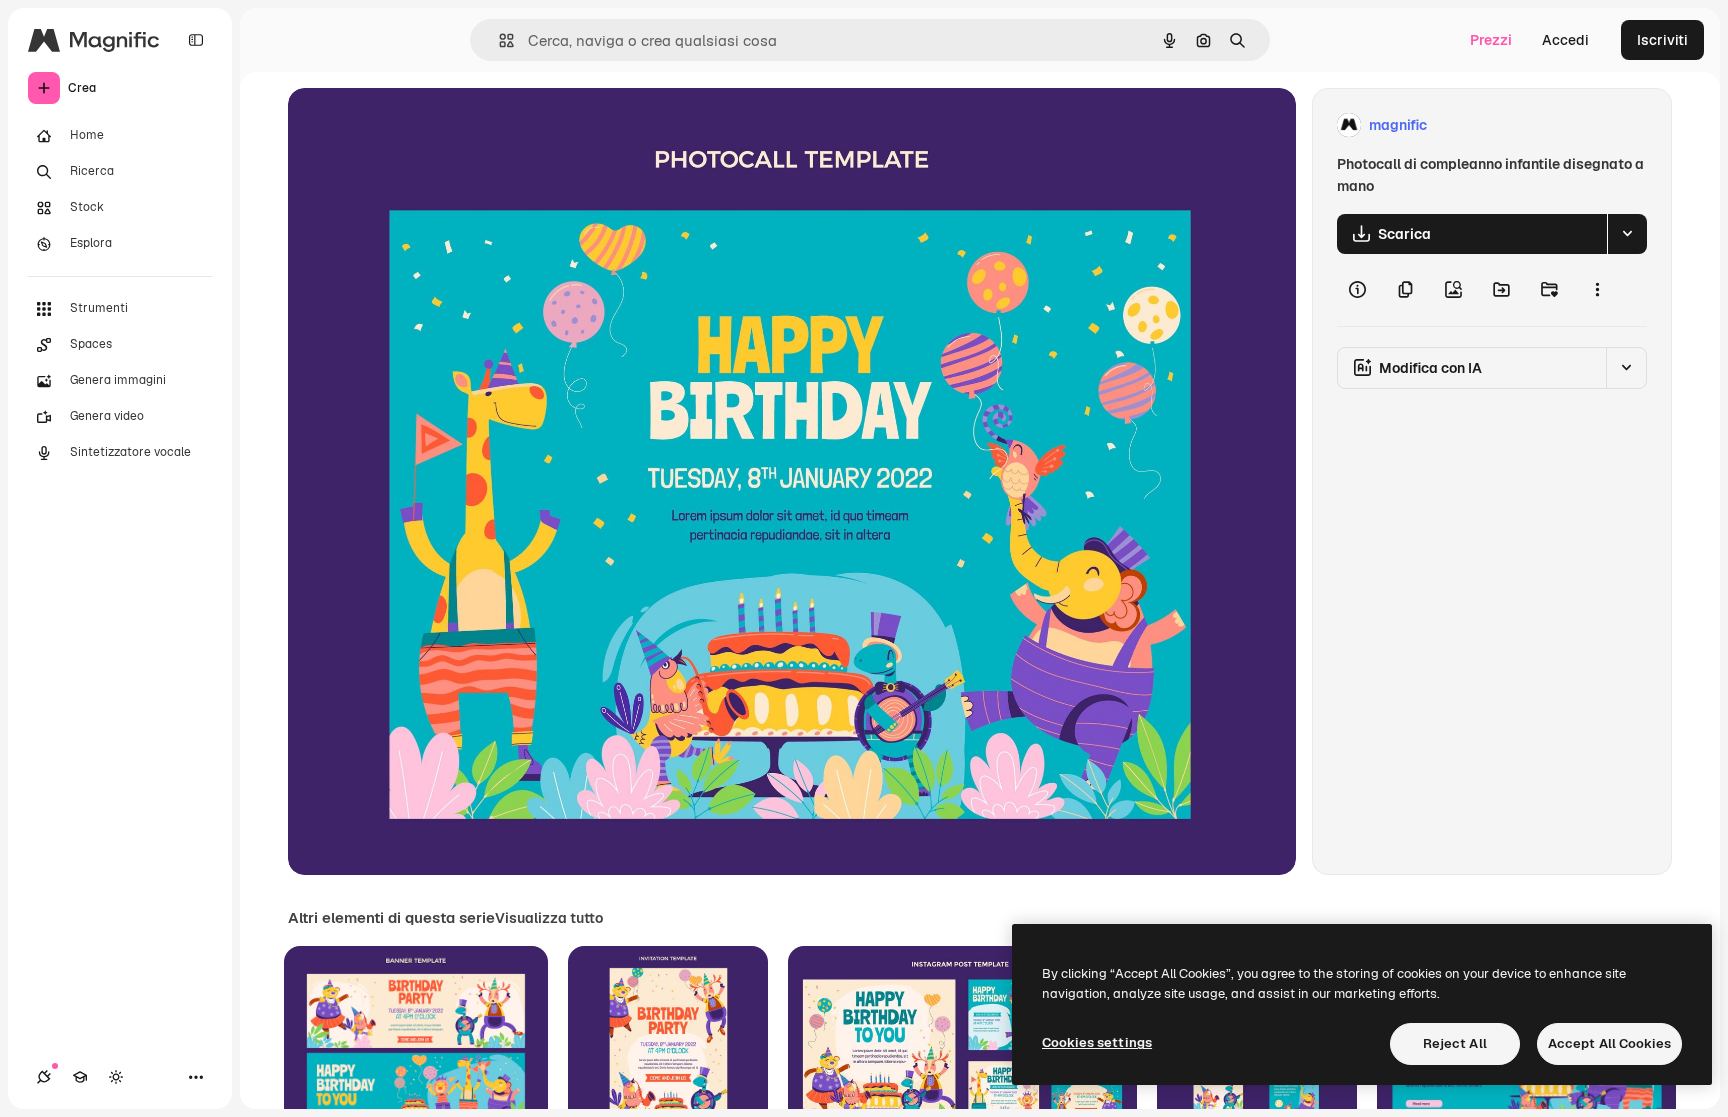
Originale (420, 125)
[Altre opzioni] (1597, 290)
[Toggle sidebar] (196, 40)
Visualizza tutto (549, 918)
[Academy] (80, 1077)
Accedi (1565, 40)
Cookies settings (1097, 1042)
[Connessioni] (44, 1077)
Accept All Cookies (1609, 1043)
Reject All (1455, 1043)
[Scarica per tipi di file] (1627, 234)
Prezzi (1491, 40)
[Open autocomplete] (498, 40)
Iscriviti (1662, 40)
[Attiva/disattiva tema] (116, 1077)
